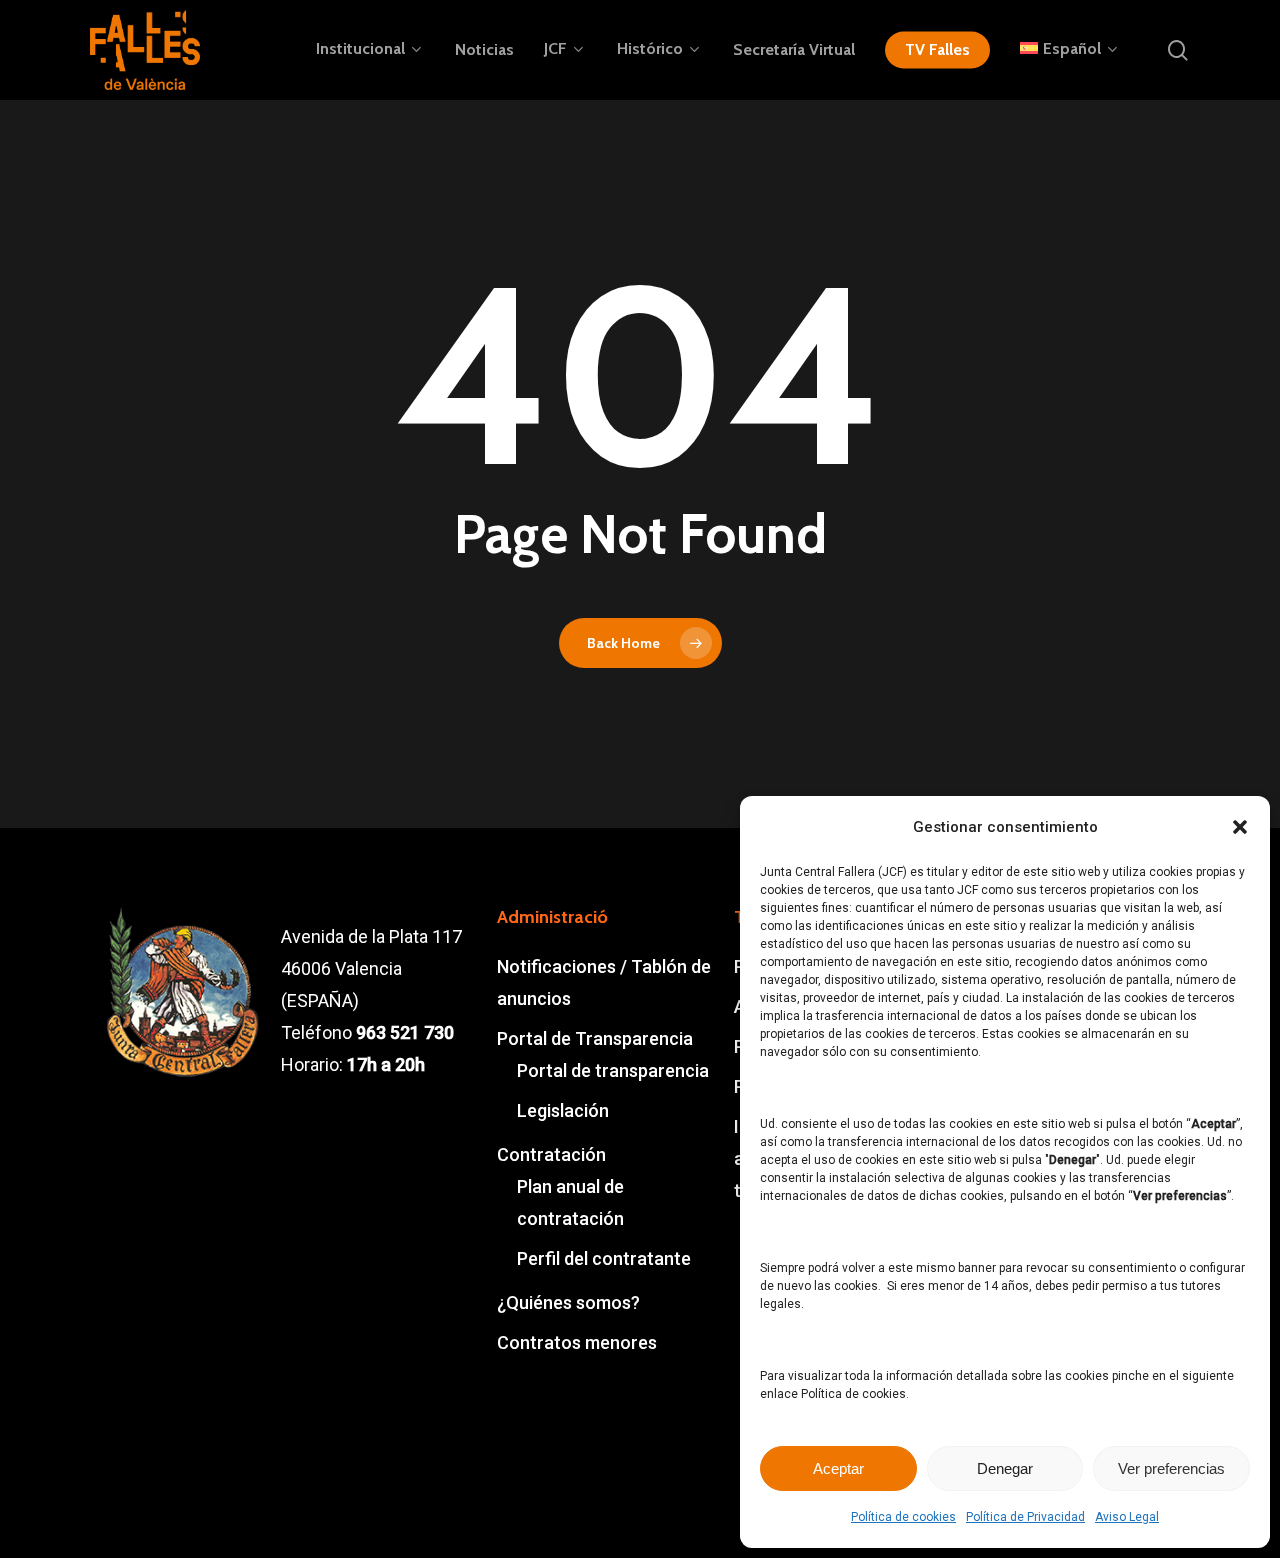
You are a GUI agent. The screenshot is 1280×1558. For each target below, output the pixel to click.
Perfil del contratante (604, 1258)
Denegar (1005, 1468)
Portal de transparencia (613, 1070)
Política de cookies (903, 1517)
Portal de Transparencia (595, 1038)
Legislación (563, 1110)
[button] (1240, 827)
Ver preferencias (1171, 1468)
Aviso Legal (1127, 1517)
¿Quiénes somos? (568, 1302)
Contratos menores (577, 1342)
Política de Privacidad (1025, 1517)
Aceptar (838, 1468)
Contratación (551, 1154)
